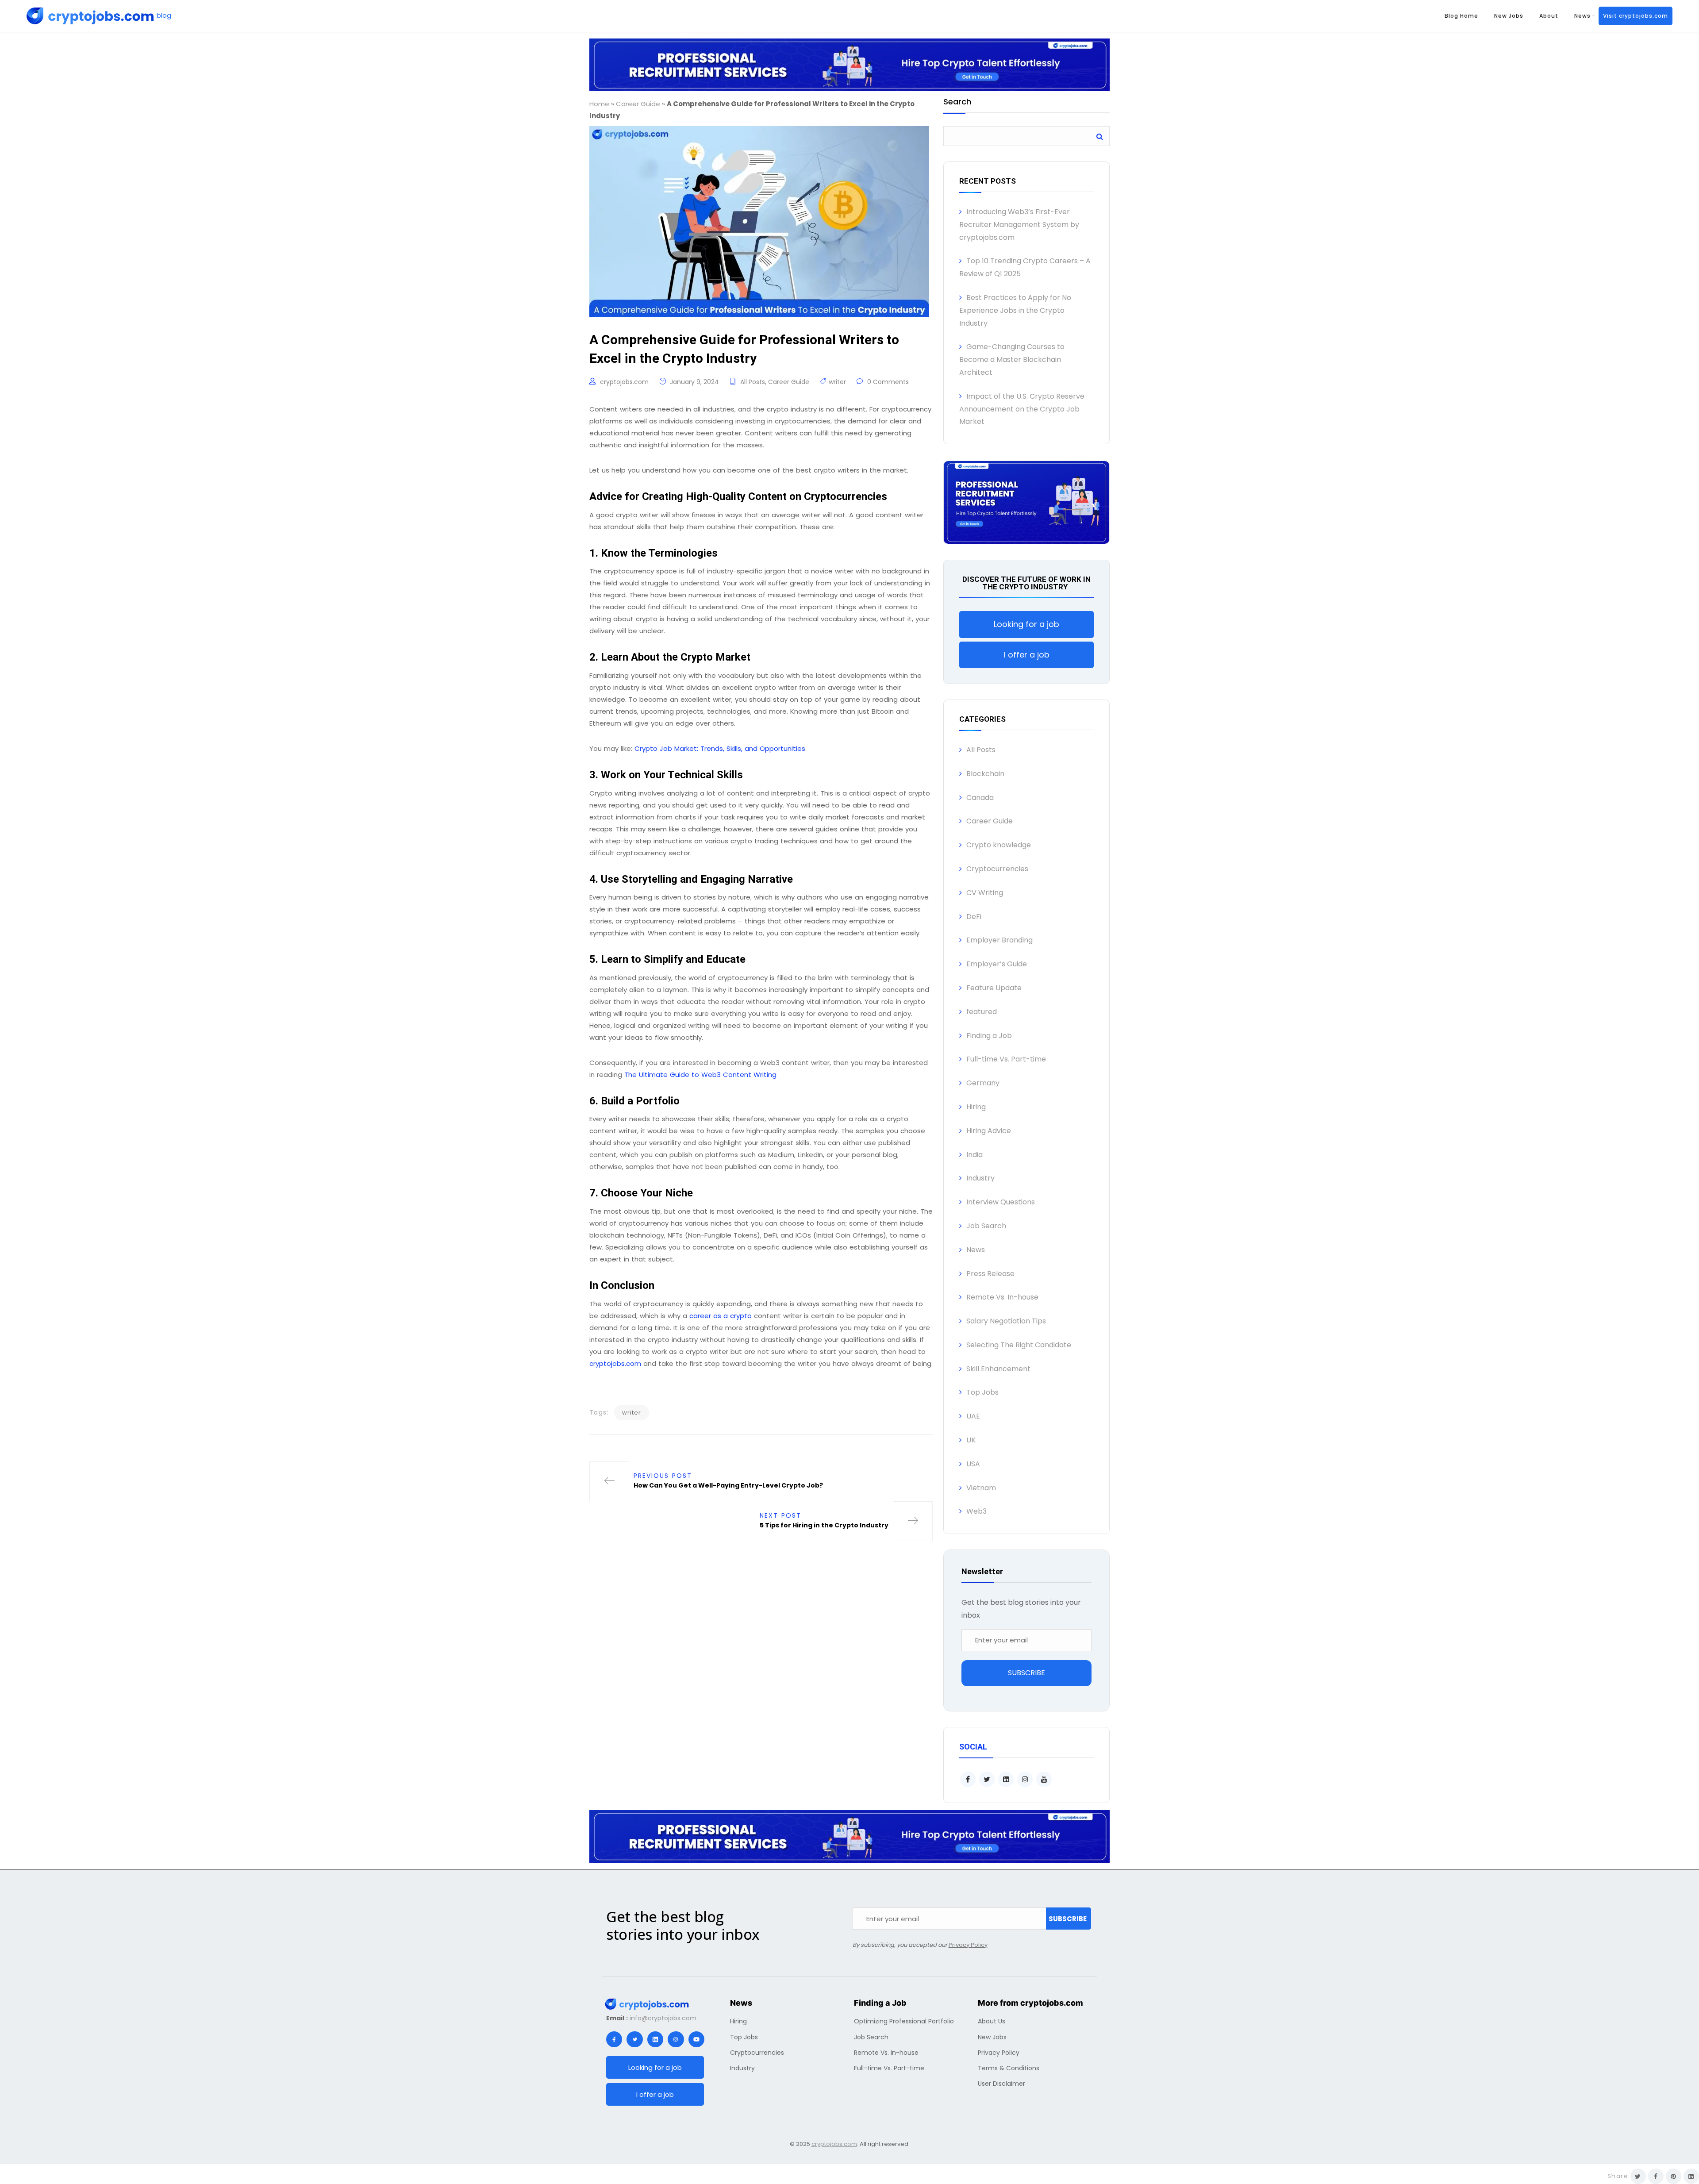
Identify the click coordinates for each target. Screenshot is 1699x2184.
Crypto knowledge (999, 845)
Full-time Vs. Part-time (1006, 1059)
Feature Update (994, 988)
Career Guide (638, 104)
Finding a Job (989, 1036)
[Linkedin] (655, 2039)
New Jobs (1509, 16)
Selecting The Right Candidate (1019, 1345)
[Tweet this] (1638, 2176)
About (1549, 16)
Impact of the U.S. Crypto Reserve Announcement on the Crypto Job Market (1022, 409)
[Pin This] (1674, 2176)
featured (982, 1012)
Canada (980, 798)
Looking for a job (1026, 624)
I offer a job (1027, 655)
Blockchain (985, 774)
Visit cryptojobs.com (1636, 16)
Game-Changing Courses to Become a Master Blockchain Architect (1012, 360)
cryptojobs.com (624, 382)
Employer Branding (999, 940)
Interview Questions (1001, 1202)
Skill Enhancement (998, 1369)
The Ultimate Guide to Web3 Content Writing (700, 1075)
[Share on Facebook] (1656, 2176)
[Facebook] (614, 2039)
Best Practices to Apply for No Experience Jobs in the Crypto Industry (1015, 310)
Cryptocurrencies (997, 869)
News (1582, 16)
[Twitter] (634, 2039)
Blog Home (1461, 16)
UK (971, 1440)
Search (957, 102)
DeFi (974, 917)
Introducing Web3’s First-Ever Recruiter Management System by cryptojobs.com (1019, 225)
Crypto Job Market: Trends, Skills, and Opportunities (720, 748)
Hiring (976, 1107)
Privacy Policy (968, 1945)
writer (837, 382)
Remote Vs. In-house (1002, 1297)
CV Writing (985, 893)
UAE (973, 1416)
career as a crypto (721, 1316)
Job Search (986, 1226)
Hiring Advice (989, 1131)
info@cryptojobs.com (663, 2018)
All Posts (753, 382)
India (974, 1155)
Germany (983, 1083)
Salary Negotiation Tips (1006, 1321)
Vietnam (981, 1488)
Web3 (976, 1511)
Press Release (990, 1274)
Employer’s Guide (997, 964)
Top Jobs (982, 1392)
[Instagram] (676, 2039)
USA (973, 1464)
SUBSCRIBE (1026, 1673)
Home (599, 104)
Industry (980, 1178)
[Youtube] (696, 2039)
